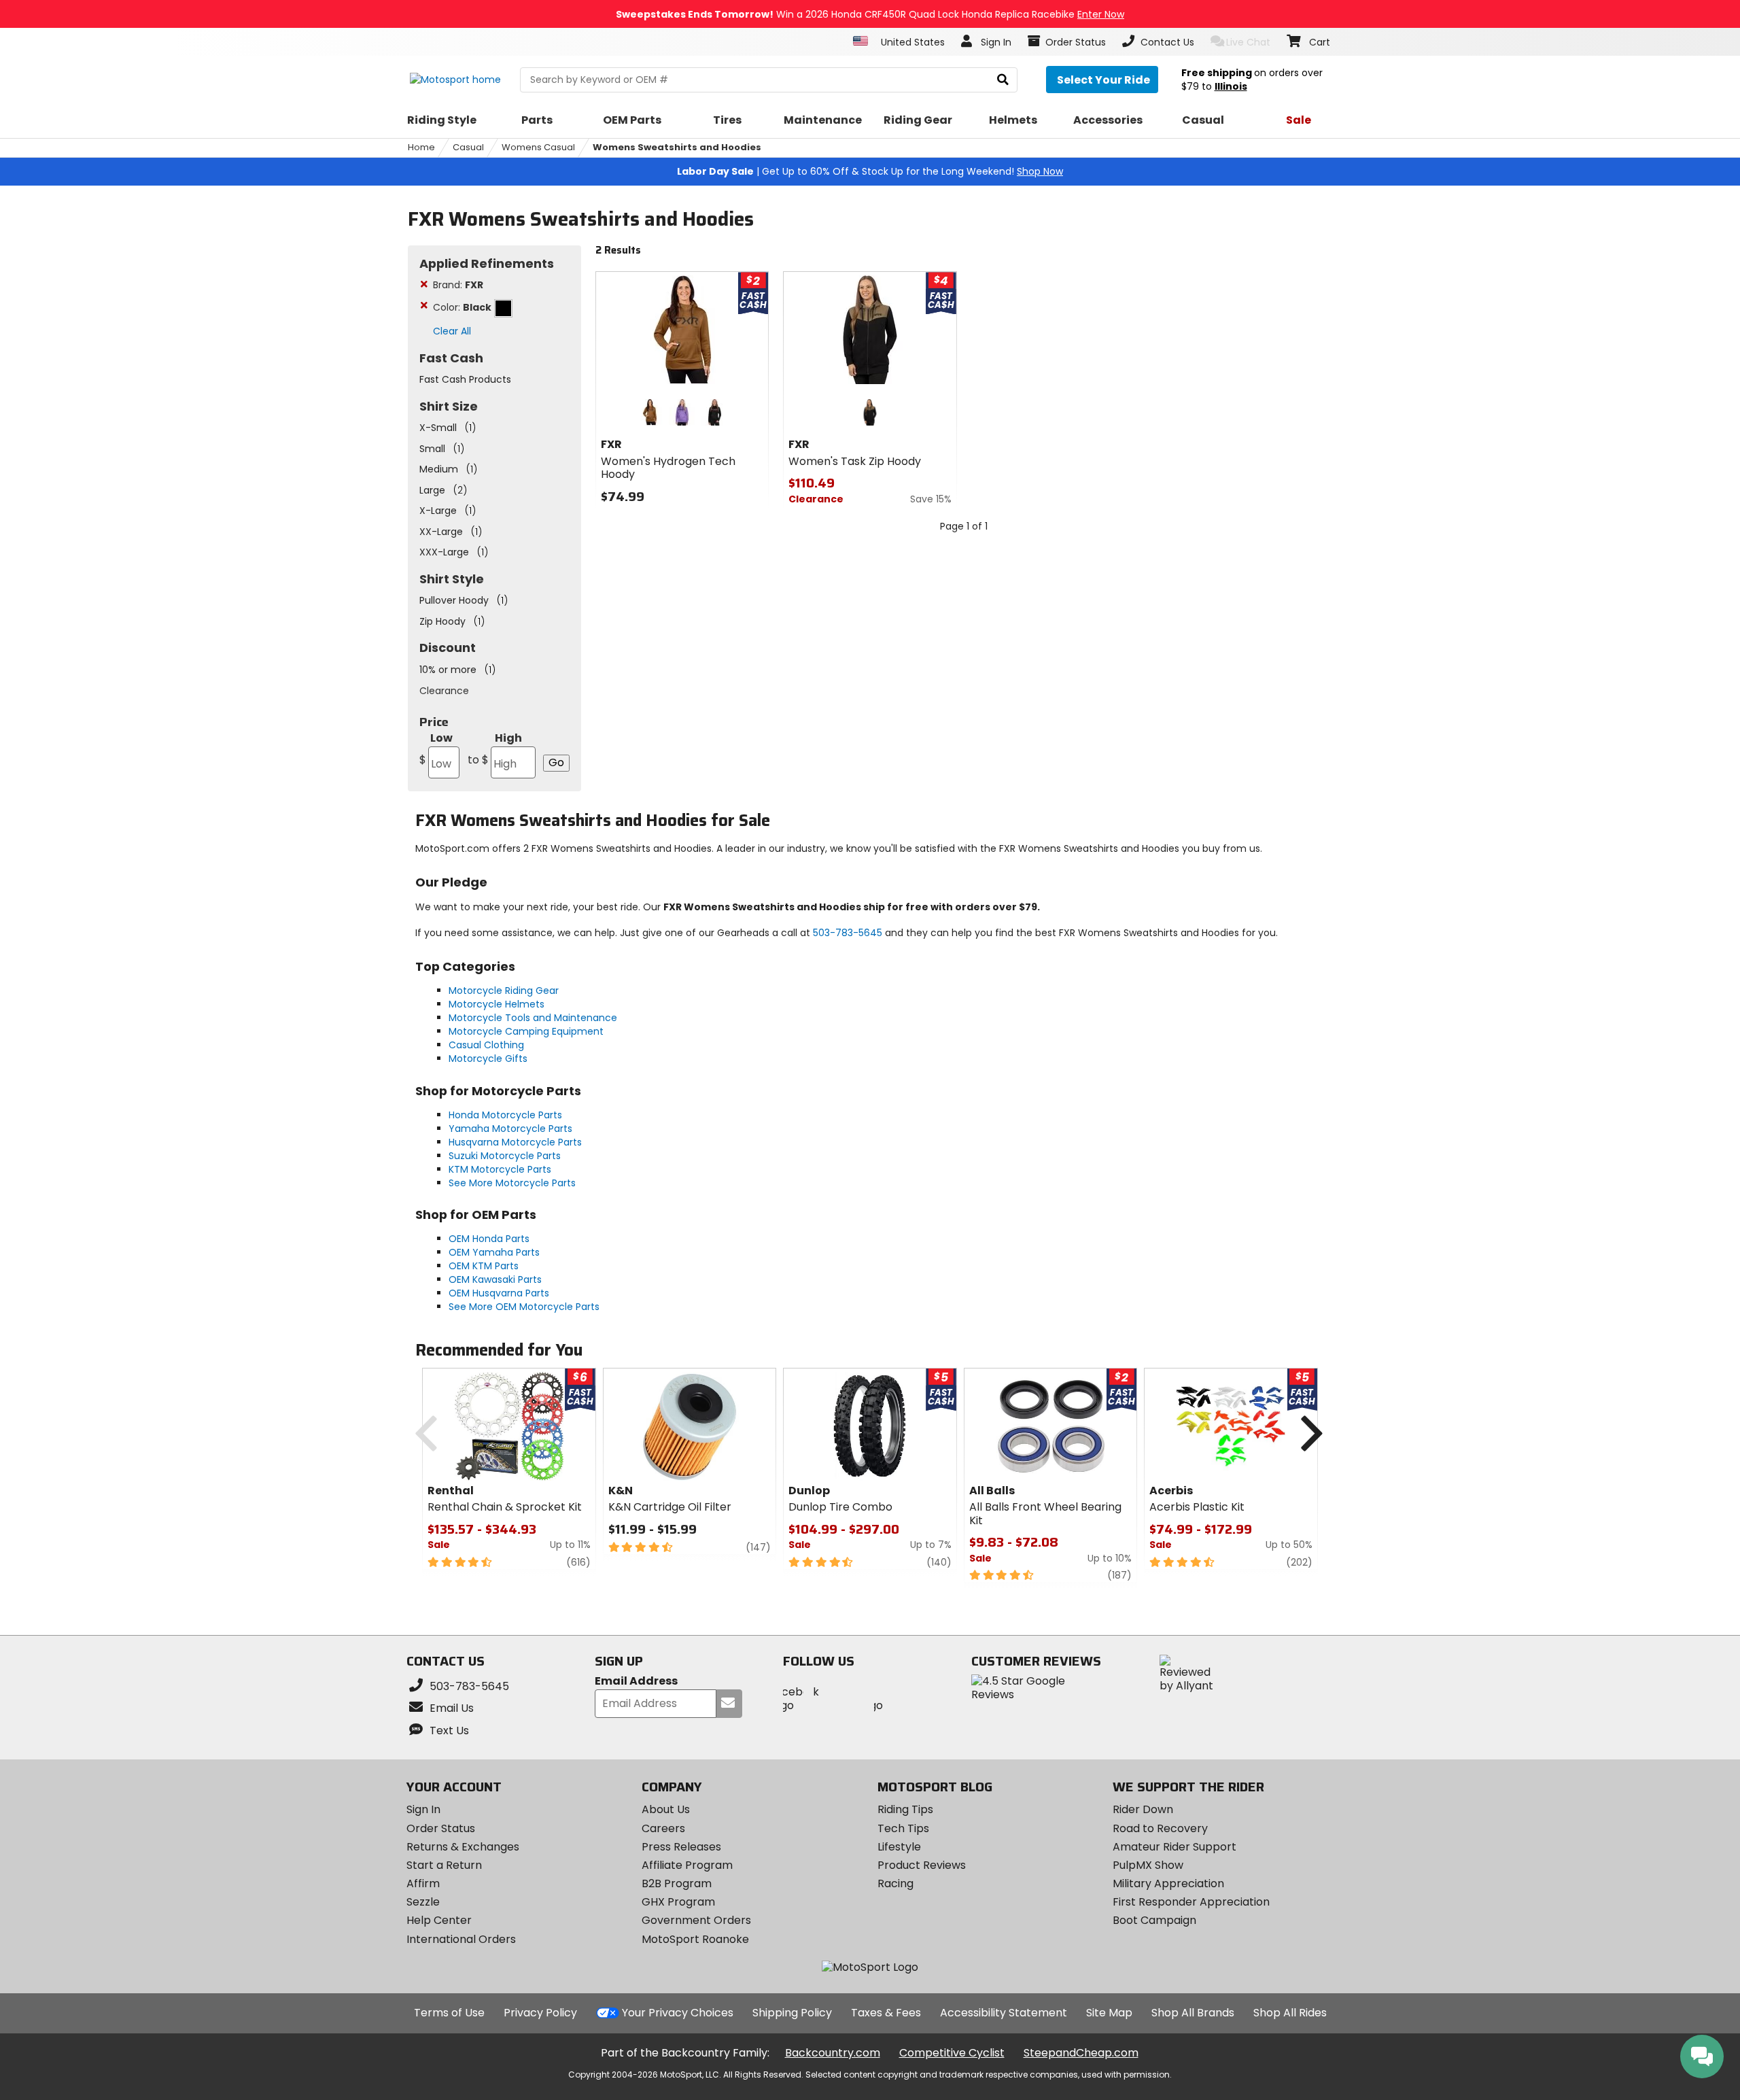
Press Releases (681, 1847)
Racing (895, 1883)
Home (421, 147)
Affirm (423, 1883)
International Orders (461, 1939)
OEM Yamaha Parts (494, 1252)
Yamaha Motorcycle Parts (510, 1129)
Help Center (439, 1920)
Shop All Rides (1290, 2013)
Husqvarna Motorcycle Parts (515, 1142)
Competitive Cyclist (952, 2053)
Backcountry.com (833, 2053)
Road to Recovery (1160, 1828)
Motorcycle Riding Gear (504, 991)
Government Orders (696, 1920)
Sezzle (423, 1902)
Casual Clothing (486, 1045)
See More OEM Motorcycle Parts (524, 1307)
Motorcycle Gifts (488, 1058)
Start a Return (444, 1865)
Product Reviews (922, 1865)
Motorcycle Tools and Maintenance (533, 1018)
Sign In (423, 1809)
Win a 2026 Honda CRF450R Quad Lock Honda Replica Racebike (870, 14)
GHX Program (678, 1902)
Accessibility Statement (1004, 2013)
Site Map (1109, 2013)
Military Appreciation (1168, 1883)
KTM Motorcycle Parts (500, 1169)
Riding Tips (905, 1809)
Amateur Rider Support (1174, 1847)
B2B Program (677, 1883)
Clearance (444, 691)
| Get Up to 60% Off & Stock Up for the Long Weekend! (870, 171)
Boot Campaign (1154, 1920)
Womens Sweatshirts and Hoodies (677, 147)
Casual (468, 147)
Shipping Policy (792, 2013)
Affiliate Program (687, 1865)
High (495, 749)
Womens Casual (538, 147)
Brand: (458, 285)
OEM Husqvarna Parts (499, 1293)
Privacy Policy (540, 2013)
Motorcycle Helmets (497, 1004)
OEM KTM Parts (484, 1266)
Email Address (636, 1682)
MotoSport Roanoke (695, 1939)
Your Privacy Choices (678, 2013)
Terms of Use (449, 2013)
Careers (663, 1828)
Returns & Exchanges (463, 1847)
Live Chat (1248, 42)
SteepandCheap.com (1081, 2053)
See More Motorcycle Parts (512, 1183)
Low (436, 749)
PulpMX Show (1148, 1865)
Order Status (441, 1828)
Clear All (452, 331)
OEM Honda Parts (489, 1239)
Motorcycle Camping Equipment (526, 1031)
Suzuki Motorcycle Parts (505, 1156)
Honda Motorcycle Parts (505, 1115)
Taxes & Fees (886, 2013)
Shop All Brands (1193, 2013)
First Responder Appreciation (1191, 1902)
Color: (462, 307)
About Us (666, 1809)
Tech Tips (903, 1828)
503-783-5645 (848, 933)
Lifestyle (899, 1847)
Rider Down (1143, 1809)
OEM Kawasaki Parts (495, 1279)
